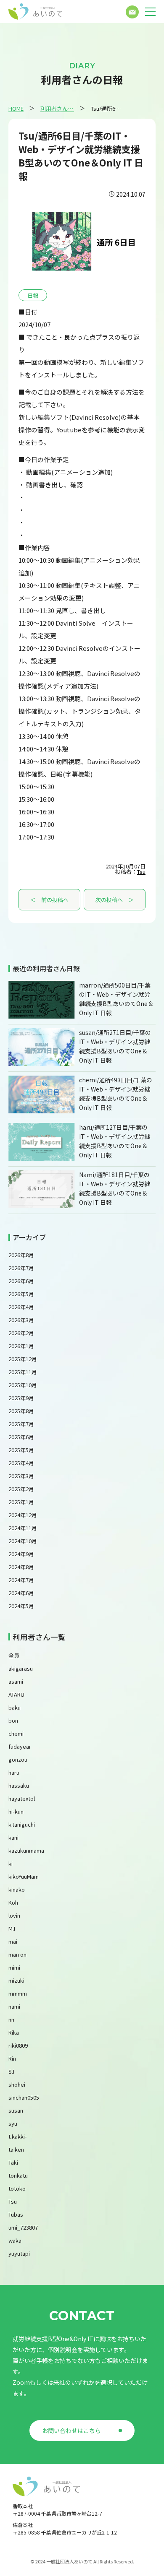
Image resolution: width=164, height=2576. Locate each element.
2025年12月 (23, 1359)
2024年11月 (23, 1528)
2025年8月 (21, 1411)
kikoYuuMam (24, 1876)
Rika (14, 2032)
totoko (17, 2188)
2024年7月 (21, 1580)
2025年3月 (21, 1476)
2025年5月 (21, 1450)
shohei (17, 2084)
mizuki (16, 1980)
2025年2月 (21, 1489)
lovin (14, 1915)
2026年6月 (21, 1281)
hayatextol (22, 1798)
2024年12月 (23, 1515)
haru (14, 1772)
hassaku (19, 1785)
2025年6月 (21, 1437)
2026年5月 (21, 1294)
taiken (16, 2149)
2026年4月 (21, 1307)
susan (16, 2110)
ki (11, 1863)
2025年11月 (23, 1372)
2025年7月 (21, 1424)
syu (13, 2123)
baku (15, 1707)
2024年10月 (23, 1541)
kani (13, 1837)
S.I (11, 2071)
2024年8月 (21, 1567)
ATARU (16, 1694)
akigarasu (21, 1668)
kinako (17, 1889)
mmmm (18, 1993)
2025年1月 (21, 1502)
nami (14, 2006)
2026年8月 (21, 1255)
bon (13, 1720)
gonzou (18, 1759)
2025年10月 (23, 1385)
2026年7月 (21, 1268)
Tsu (141, 872)
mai (13, 1941)
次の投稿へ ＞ (115, 900)
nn (11, 2019)
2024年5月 (21, 1606)
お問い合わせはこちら (71, 2430)
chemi (16, 1733)
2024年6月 (21, 1593)
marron (17, 1954)
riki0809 (18, 2045)
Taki (13, 2162)
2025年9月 (21, 1398)
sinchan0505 (24, 2097)
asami (16, 1681)
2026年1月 (21, 1346)
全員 (14, 1655)
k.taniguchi (22, 1824)
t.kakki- (18, 2136)
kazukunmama (26, 1850)
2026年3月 (21, 1320)
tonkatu (18, 2175)
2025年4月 (21, 1463)
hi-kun (16, 1811)
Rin (12, 2058)
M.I (12, 1928)
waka (15, 2240)
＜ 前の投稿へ (49, 900)
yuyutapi (19, 2253)
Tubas (16, 2214)
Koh (13, 1902)
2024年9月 (21, 1554)
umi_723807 (23, 2227)
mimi (14, 1967)
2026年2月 (21, 1333)
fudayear (20, 1746)
